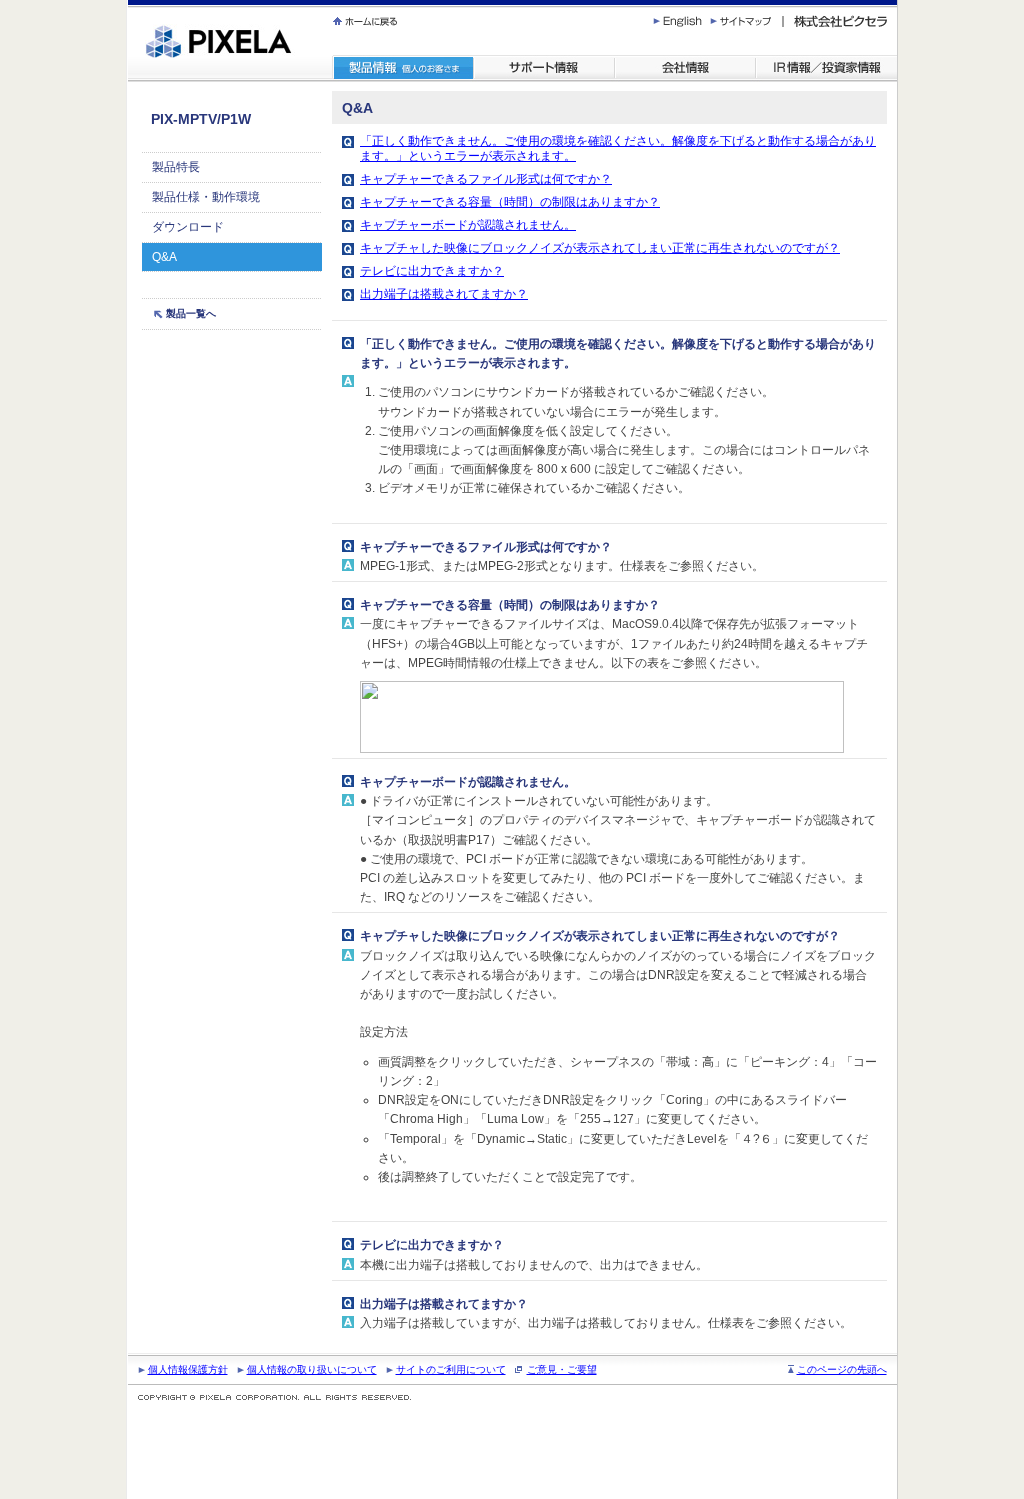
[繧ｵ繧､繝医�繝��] (746, 21)
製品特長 (176, 167)
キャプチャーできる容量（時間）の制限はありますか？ (510, 202)
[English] (681, 21)
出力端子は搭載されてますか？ (444, 294)
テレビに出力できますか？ (432, 271)
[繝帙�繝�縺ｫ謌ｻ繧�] (367, 21)
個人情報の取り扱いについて (312, 1369)
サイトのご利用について (451, 1369)
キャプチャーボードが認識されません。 (468, 225)
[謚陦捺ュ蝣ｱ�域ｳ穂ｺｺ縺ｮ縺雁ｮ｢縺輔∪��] (570, 21)
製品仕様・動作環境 (206, 197)
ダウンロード (188, 227)
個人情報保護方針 (188, 1369)
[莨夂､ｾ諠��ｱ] (685, 68)
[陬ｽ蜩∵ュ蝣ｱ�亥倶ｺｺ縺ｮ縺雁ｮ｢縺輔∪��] (403, 68)
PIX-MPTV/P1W (201, 119)
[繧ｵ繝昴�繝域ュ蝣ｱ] (544, 68)
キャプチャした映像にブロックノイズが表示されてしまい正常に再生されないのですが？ (600, 248)
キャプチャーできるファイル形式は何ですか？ (486, 179)
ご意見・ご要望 (562, 1369)
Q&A (164, 257)
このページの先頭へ (842, 1369)
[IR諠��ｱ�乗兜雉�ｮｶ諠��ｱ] (826, 68)
